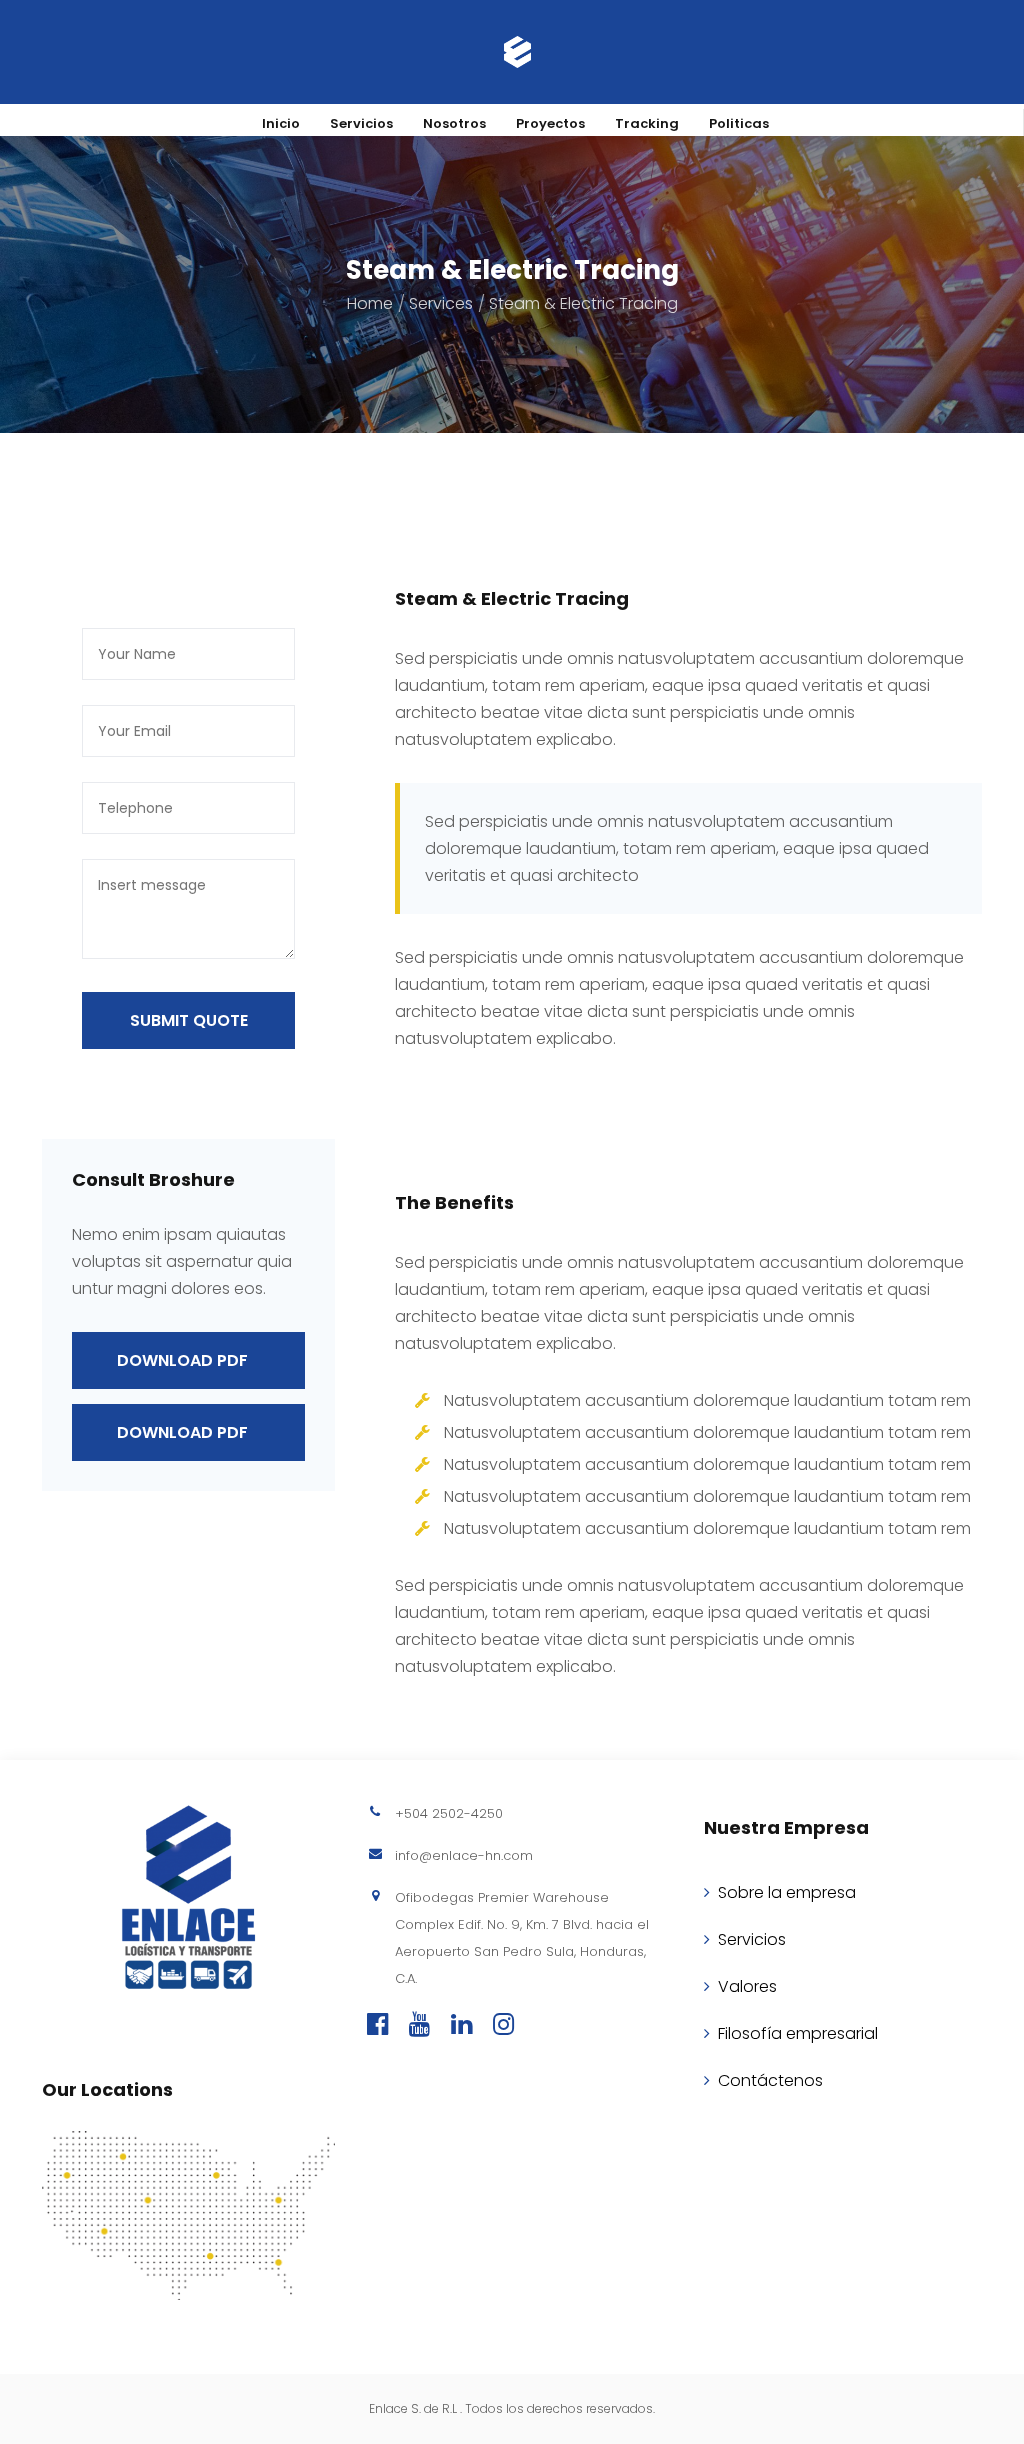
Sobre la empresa (787, 1892)
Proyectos (550, 123)
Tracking (647, 123)
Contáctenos (770, 2080)
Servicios (361, 123)
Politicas (739, 123)
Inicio (281, 123)
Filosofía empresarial (798, 2033)
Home (370, 303)
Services (441, 303)
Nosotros (454, 123)
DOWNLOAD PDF (182, 1360)
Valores (747, 1986)
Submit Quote (189, 1020)
